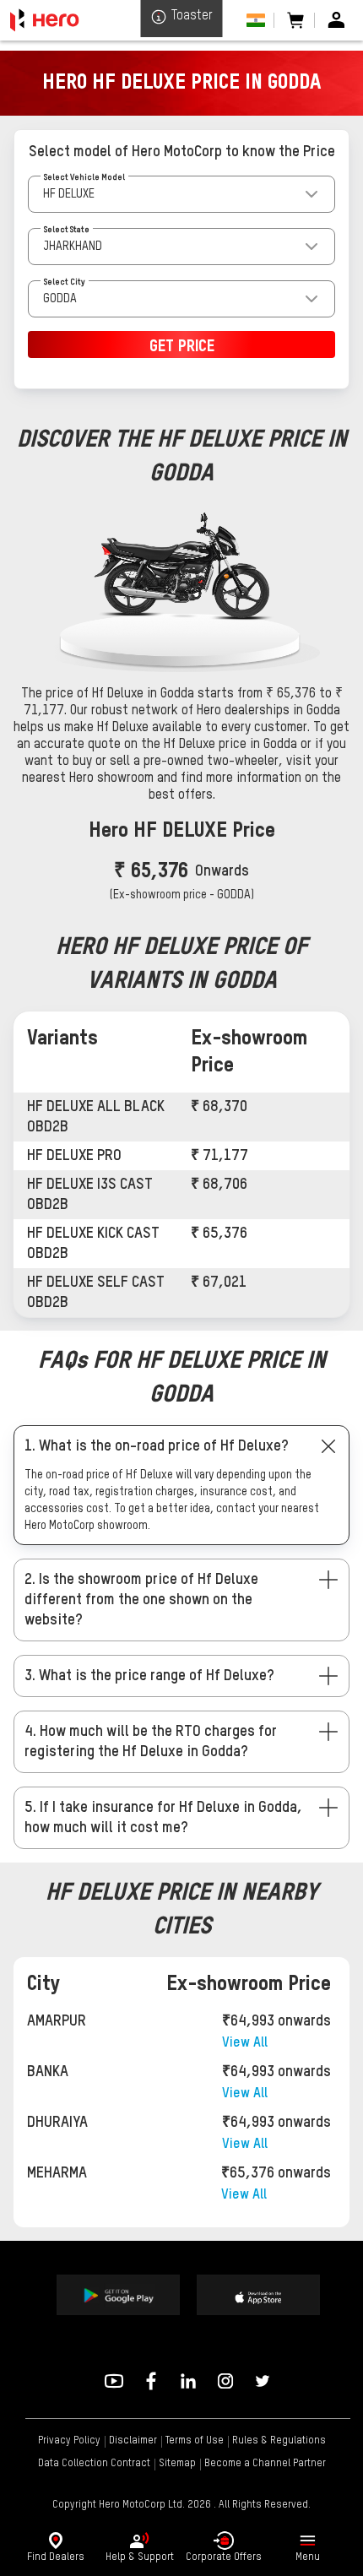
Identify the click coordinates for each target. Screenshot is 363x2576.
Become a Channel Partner (265, 2464)
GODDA (60, 299)
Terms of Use (195, 2441)
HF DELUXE (69, 194)
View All (245, 2043)
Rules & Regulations (279, 2441)
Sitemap (177, 2464)
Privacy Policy (69, 2441)
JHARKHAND (73, 247)
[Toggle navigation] (307, 2541)
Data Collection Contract (94, 2464)
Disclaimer (133, 2441)
